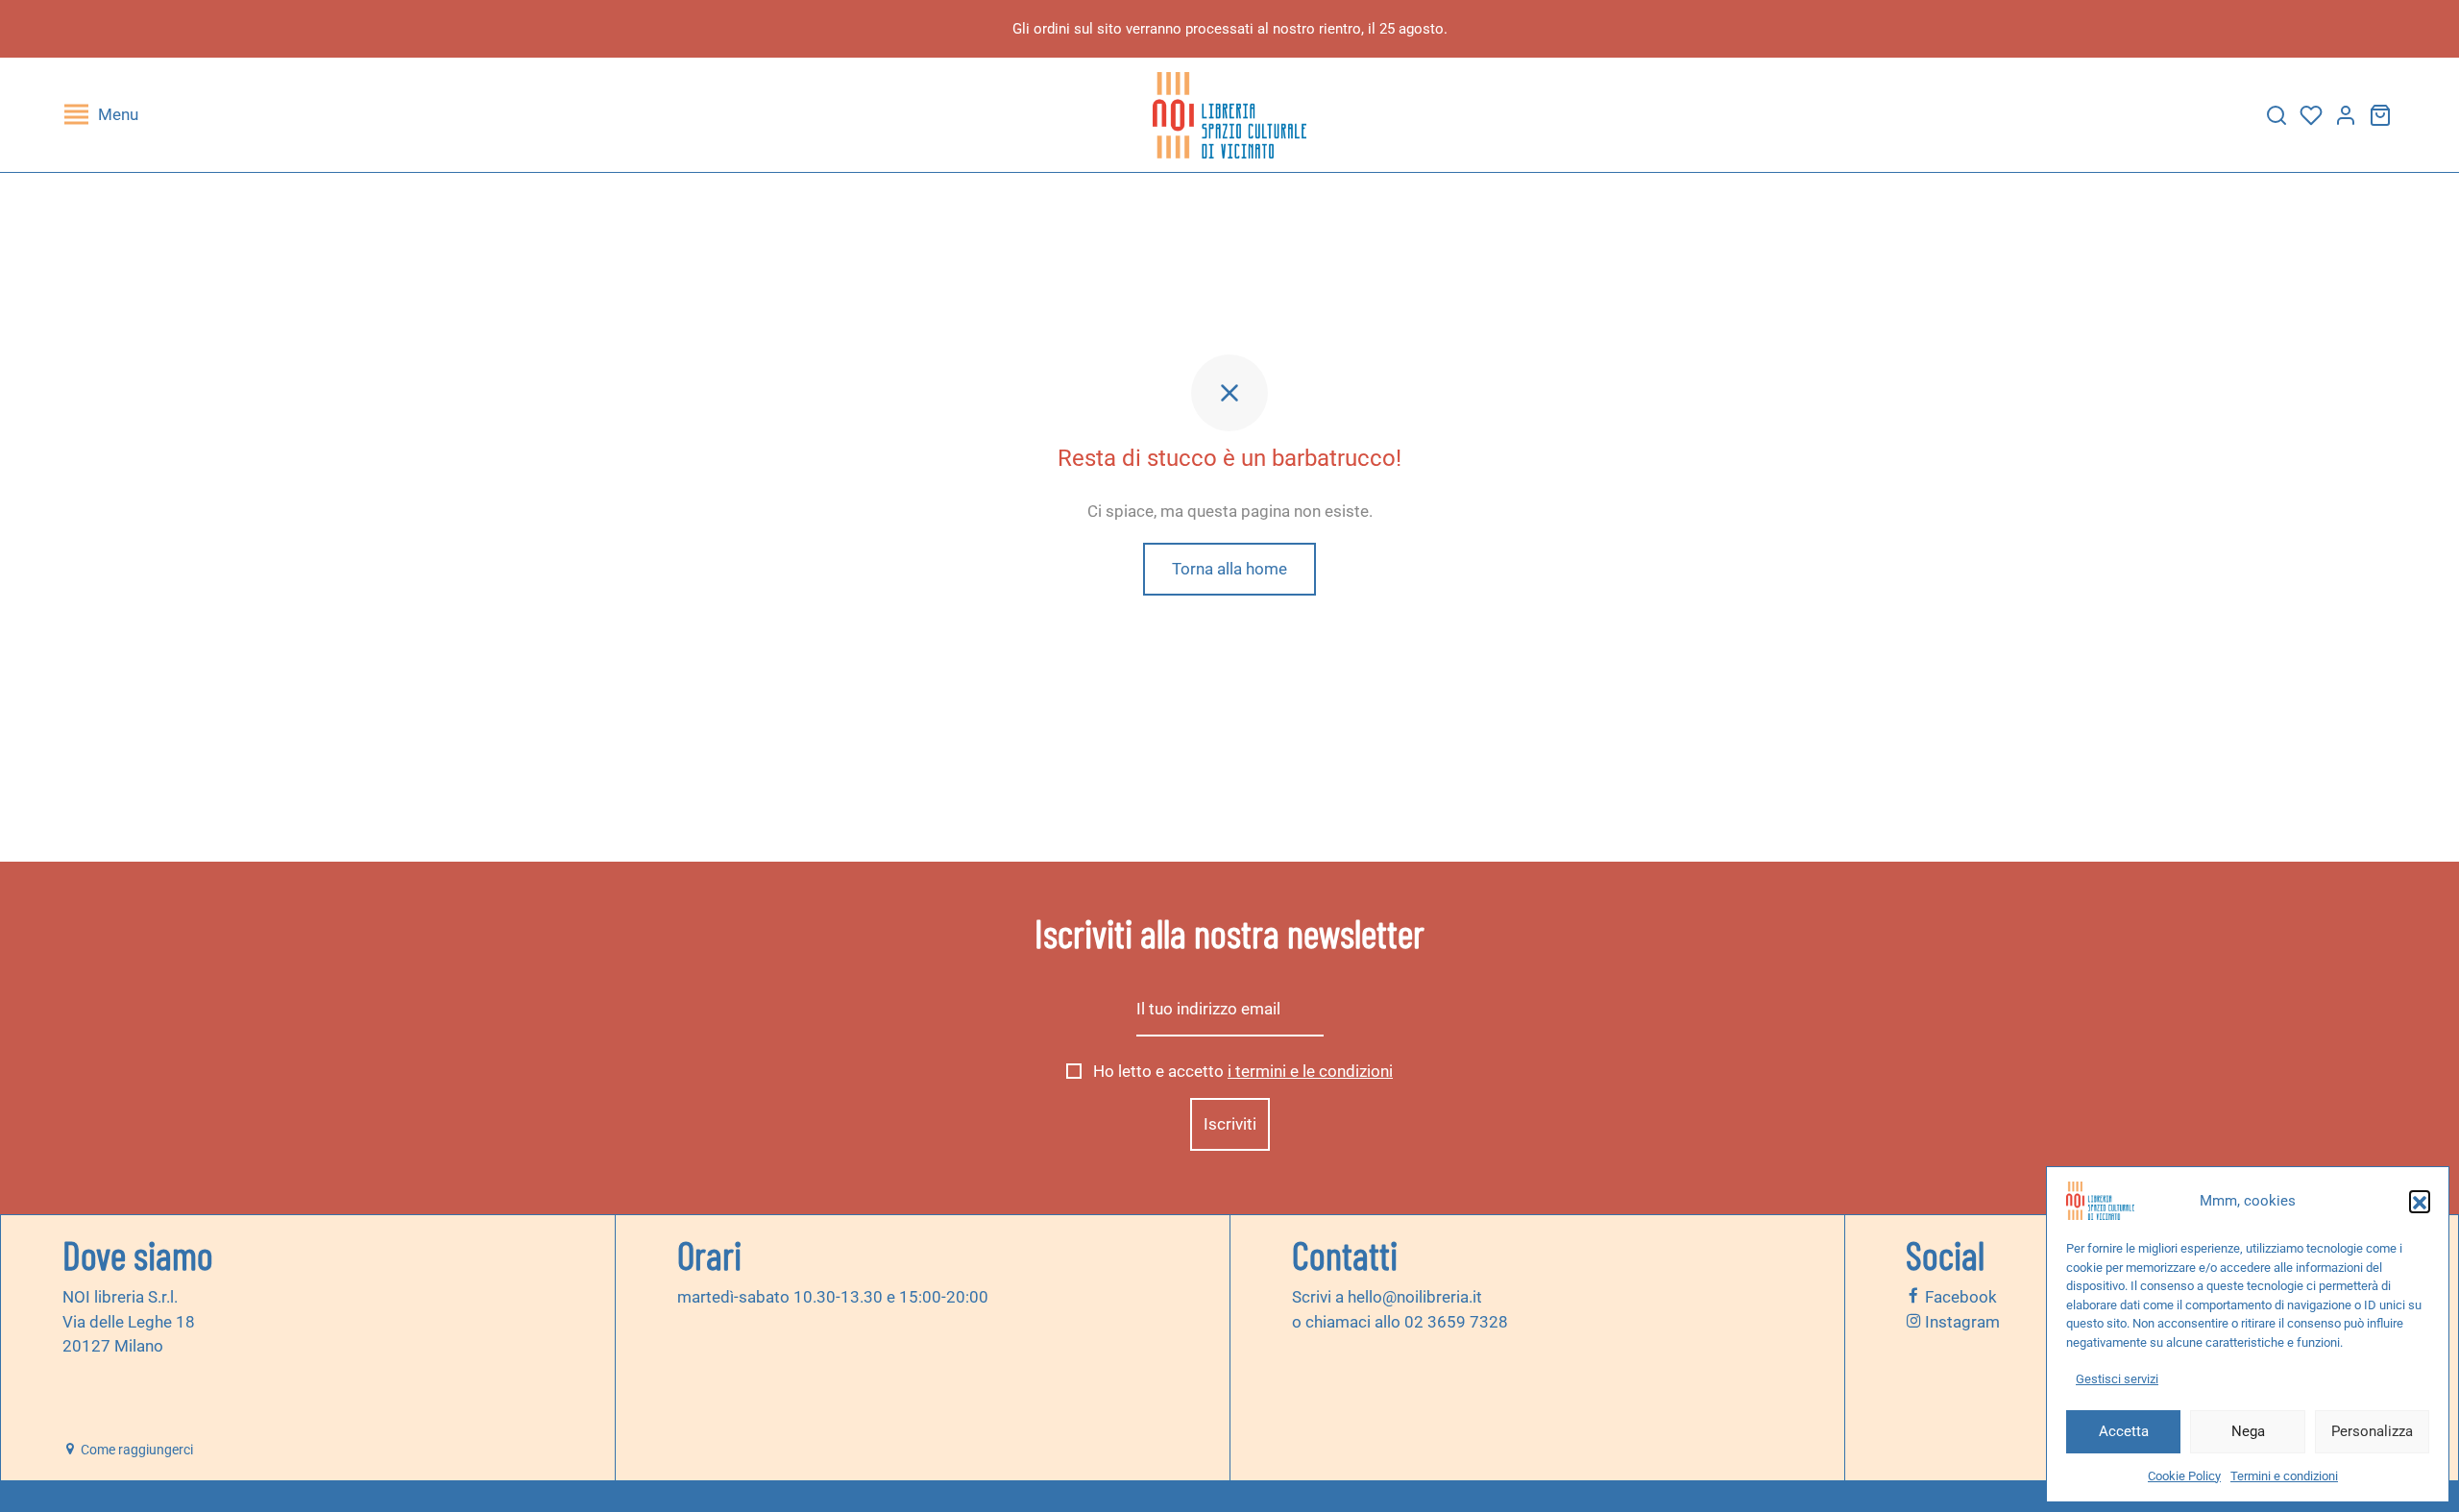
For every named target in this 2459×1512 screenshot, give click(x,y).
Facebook (1959, 1297)
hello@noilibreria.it (1415, 1297)
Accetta (2124, 1431)
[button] (2420, 1201)
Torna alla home (1229, 569)
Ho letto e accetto (1241, 1071)
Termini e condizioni (2284, 1476)
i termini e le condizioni (1310, 1071)
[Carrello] (2380, 115)
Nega (2248, 1431)
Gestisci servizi (2117, 1379)
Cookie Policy (2184, 1476)
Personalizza (2372, 1431)
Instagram (1960, 1322)
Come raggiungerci (135, 1450)
